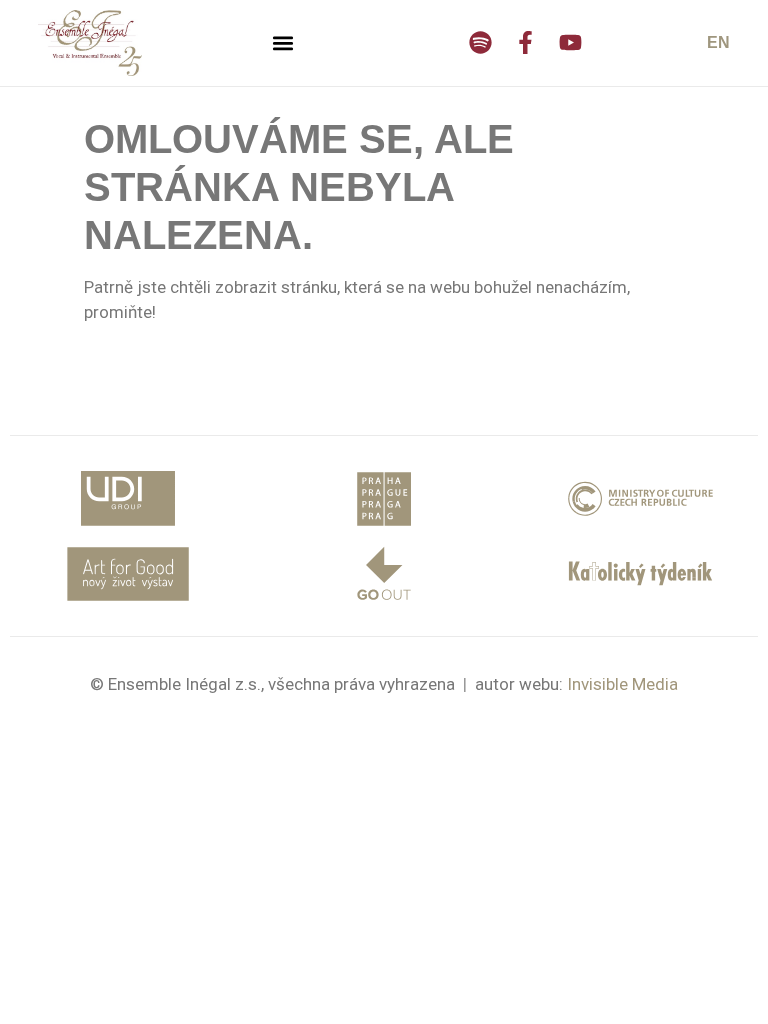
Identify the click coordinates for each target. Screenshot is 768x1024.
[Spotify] (480, 42)
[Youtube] (570, 42)
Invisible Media (622, 684)
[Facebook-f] (525, 42)
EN (718, 42)
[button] (283, 42)
